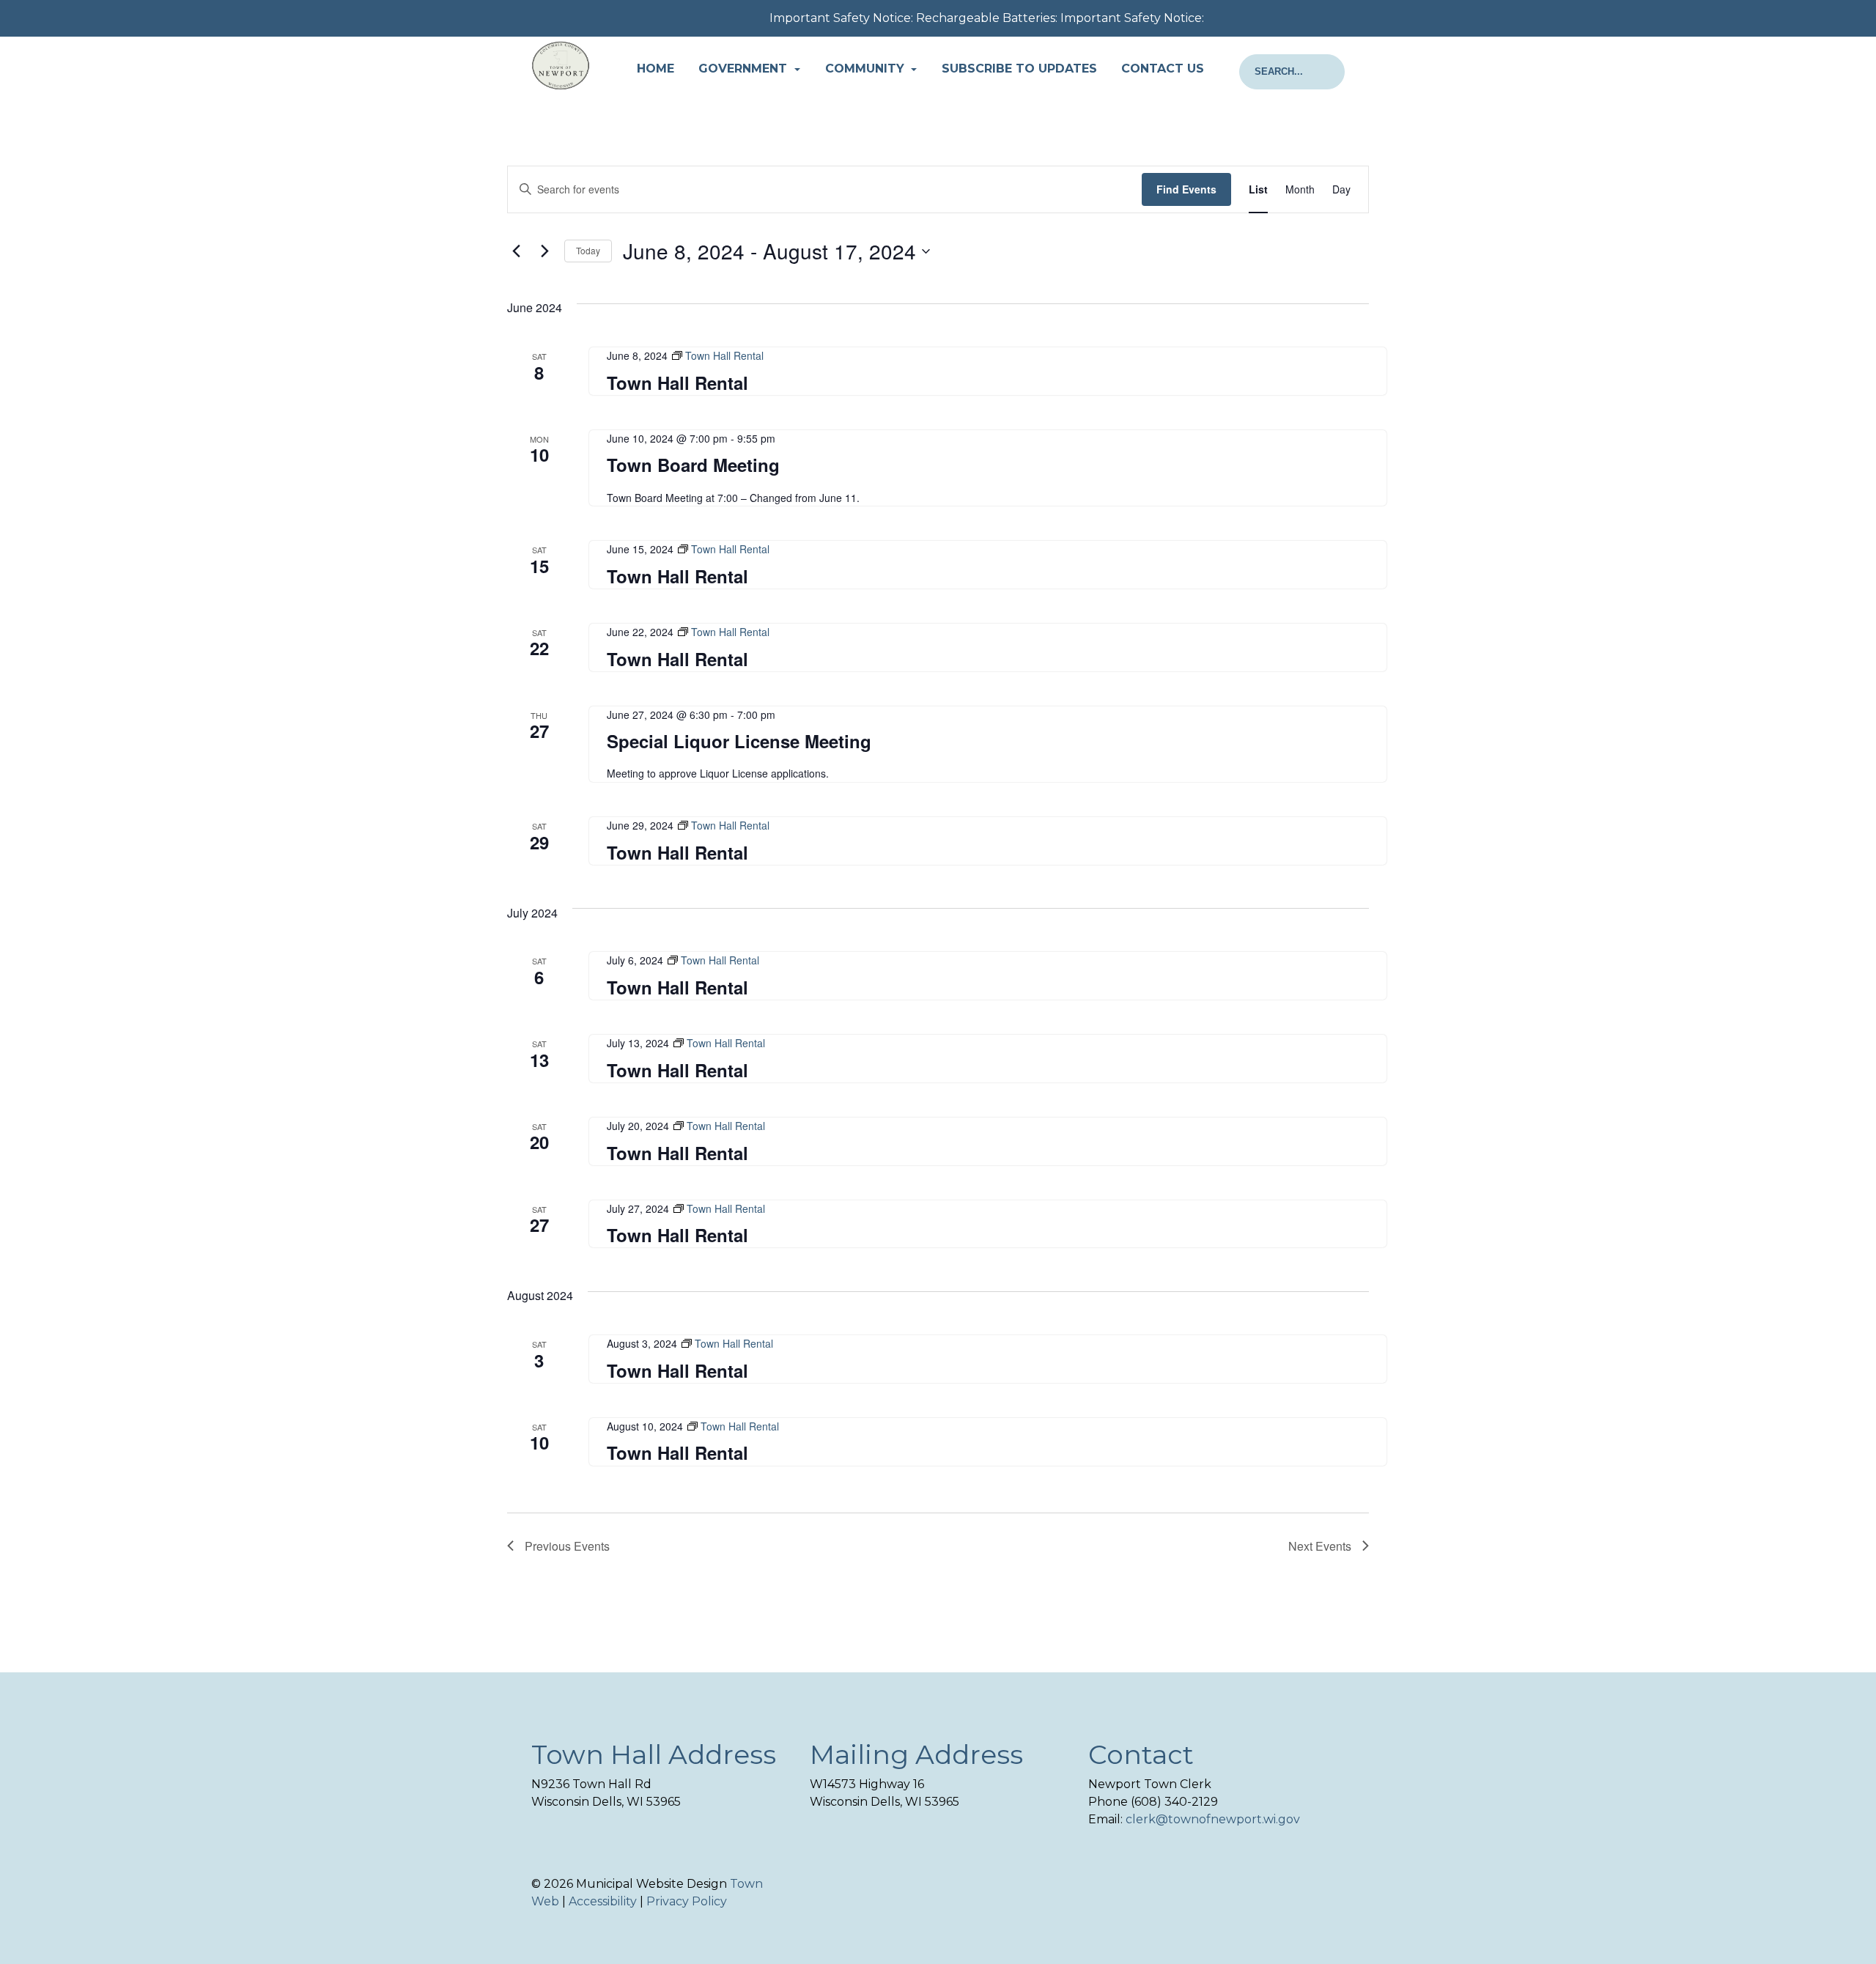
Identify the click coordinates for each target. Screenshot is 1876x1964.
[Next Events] (544, 251)
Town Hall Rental (677, 383)
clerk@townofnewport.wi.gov (1213, 1819)
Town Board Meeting (693, 465)
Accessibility (603, 1901)
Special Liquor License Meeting (739, 741)
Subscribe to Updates (1019, 69)
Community (867, 69)
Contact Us (1163, 69)
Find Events (1186, 189)
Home (656, 69)
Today (588, 250)
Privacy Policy (687, 1901)
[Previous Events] (516, 251)
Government (745, 69)
